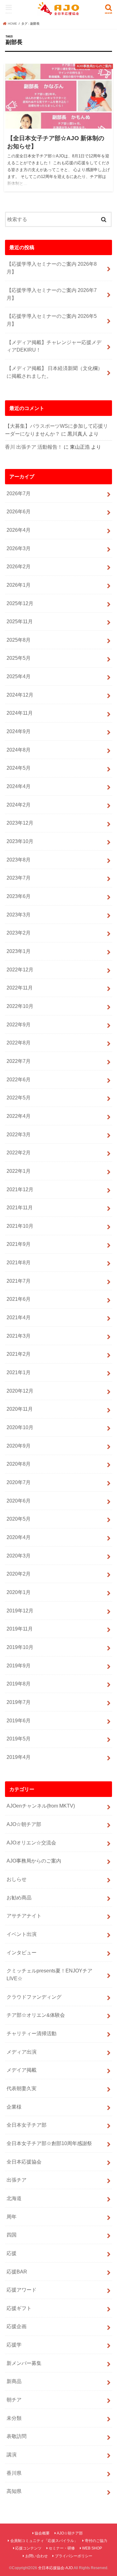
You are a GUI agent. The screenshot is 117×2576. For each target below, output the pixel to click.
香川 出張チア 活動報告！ (34, 447)
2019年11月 (20, 1629)
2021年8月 (19, 1262)
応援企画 (17, 2326)
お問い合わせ (37, 2556)
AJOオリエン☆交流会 (31, 1843)
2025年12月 (20, 603)
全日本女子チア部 (27, 2125)
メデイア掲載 (22, 2070)
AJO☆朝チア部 (24, 1824)
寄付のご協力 (96, 2541)
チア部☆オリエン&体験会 (36, 2015)
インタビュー (22, 1952)
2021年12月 (20, 1189)
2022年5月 (19, 1098)
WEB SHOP (92, 2548)
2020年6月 (19, 1501)
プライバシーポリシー (74, 2556)
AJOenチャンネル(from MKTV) (41, 1806)
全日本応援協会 (24, 2162)
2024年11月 (20, 713)
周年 (12, 2217)
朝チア (14, 2400)
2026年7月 (19, 493)
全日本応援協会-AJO (55, 2568)
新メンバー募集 (24, 2363)
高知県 (14, 2491)
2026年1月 (19, 585)
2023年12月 (20, 823)
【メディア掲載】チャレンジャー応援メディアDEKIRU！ (54, 346)
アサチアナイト (24, 1916)
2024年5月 (19, 768)
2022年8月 (19, 1043)
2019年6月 (19, 1720)
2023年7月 (19, 878)
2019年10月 (20, 1647)
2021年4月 (19, 1317)
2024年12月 (20, 695)
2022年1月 (19, 1171)
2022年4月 (19, 1116)
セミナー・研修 (62, 2548)
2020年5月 (19, 1519)
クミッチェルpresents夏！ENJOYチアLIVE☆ (49, 1974)
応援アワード (22, 2290)
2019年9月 (19, 1666)
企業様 (14, 2107)
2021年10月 (20, 1226)
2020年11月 (20, 1409)
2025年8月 (19, 640)
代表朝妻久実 (22, 2088)
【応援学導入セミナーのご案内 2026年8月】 (52, 268)
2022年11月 (20, 988)
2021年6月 (19, 1299)
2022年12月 (20, 970)
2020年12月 (20, 1391)
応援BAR (17, 2272)
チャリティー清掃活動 (32, 2033)
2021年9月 (19, 1244)
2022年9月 (19, 1024)
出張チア (17, 2180)
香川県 (14, 2473)
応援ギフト (19, 2308)
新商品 (14, 2381)
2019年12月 (20, 1611)
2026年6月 (19, 511)
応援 (12, 2253)
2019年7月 (19, 1702)
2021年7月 (19, 1281)
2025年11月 (20, 621)
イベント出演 (22, 1934)
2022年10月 (20, 1006)
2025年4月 (19, 676)
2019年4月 (19, 1757)
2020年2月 (19, 1574)
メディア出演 (22, 2052)
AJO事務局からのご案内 (34, 1861)
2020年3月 (19, 1556)
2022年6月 (19, 1079)
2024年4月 (19, 786)
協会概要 (42, 2533)
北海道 (14, 2198)
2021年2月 (19, 1354)
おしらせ (17, 1879)
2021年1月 (19, 1372)
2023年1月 (19, 951)
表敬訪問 (17, 2436)
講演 (12, 2455)
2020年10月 (20, 1427)
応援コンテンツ (28, 2548)
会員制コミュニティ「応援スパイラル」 (44, 2541)
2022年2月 (19, 1152)
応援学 (14, 2345)
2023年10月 (20, 841)
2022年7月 (19, 1061)
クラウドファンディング (34, 1997)
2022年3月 (19, 1134)
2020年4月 (19, 1537)
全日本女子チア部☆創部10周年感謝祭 (49, 2143)
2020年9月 (19, 1446)
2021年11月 (20, 1207)
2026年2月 (19, 566)
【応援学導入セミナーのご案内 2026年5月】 (52, 320)
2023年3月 (19, 915)
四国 (12, 2235)
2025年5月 (19, 658)
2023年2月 (19, 933)
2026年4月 (19, 530)
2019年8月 (19, 1684)
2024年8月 (19, 750)
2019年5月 (19, 1739)
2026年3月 (19, 548)
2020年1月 (19, 1592)
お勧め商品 (19, 1897)
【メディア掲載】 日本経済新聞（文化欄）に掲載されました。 (55, 372)
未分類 (14, 2418)
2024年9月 (19, 731)
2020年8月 (19, 1464)
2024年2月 (19, 805)
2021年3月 (19, 1336)
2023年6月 (19, 896)
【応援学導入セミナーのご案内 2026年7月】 (52, 294)
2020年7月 (19, 1482)
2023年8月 (19, 860)
